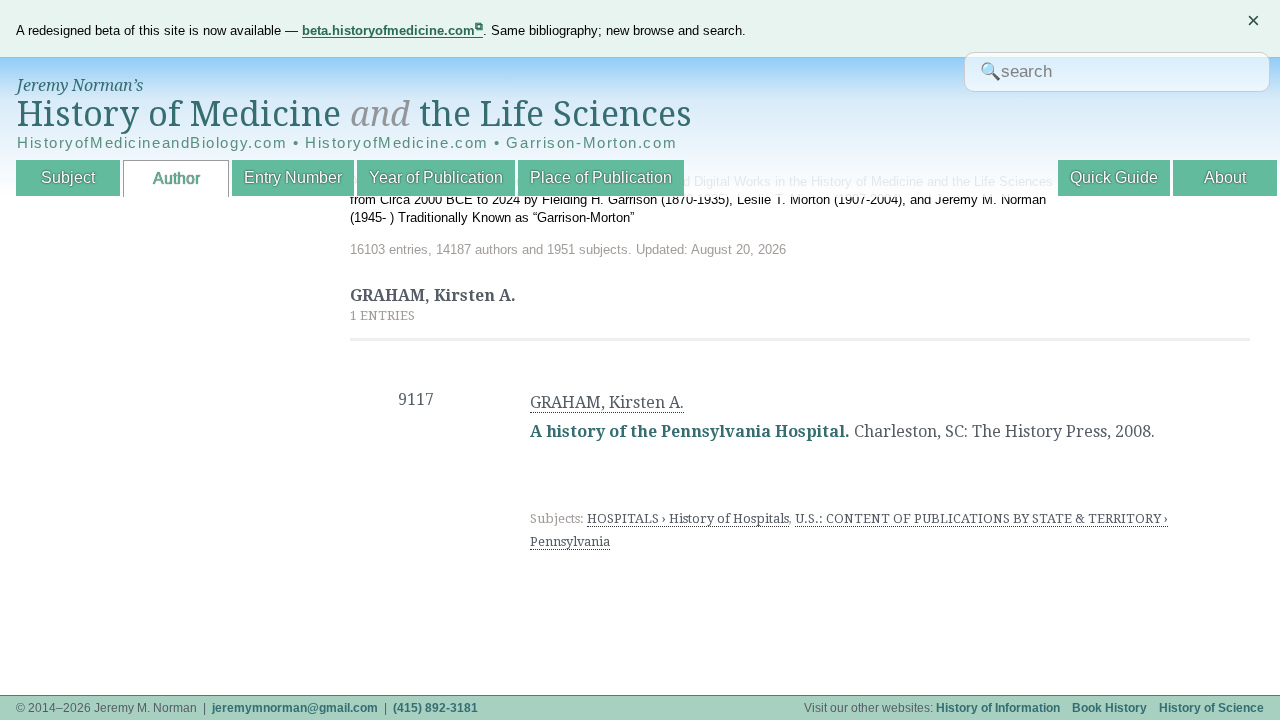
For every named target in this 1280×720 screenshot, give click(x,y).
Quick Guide (1114, 177)
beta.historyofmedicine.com (388, 30)
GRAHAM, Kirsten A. (607, 402)
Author (176, 178)
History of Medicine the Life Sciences (354, 114)
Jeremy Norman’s (80, 85)
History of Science (1211, 708)
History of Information (998, 708)
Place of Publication (601, 177)
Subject (68, 177)
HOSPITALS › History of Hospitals (688, 518)
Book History (1109, 708)
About (1225, 177)
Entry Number (293, 177)
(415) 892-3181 (435, 708)
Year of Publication (436, 177)
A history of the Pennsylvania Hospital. (690, 431)
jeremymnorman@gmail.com (295, 708)
